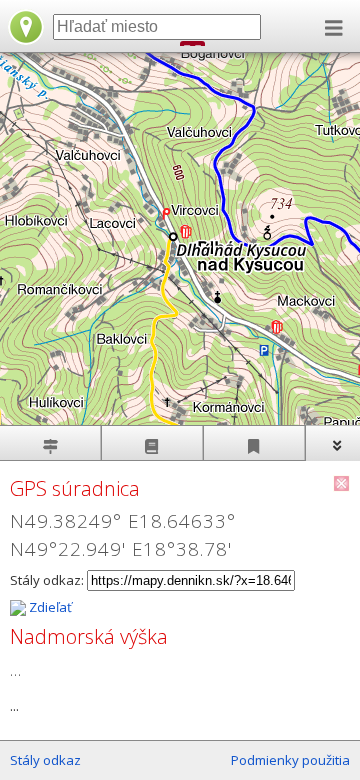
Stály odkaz (45, 760)
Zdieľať (49, 607)
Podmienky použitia (290, 760)
